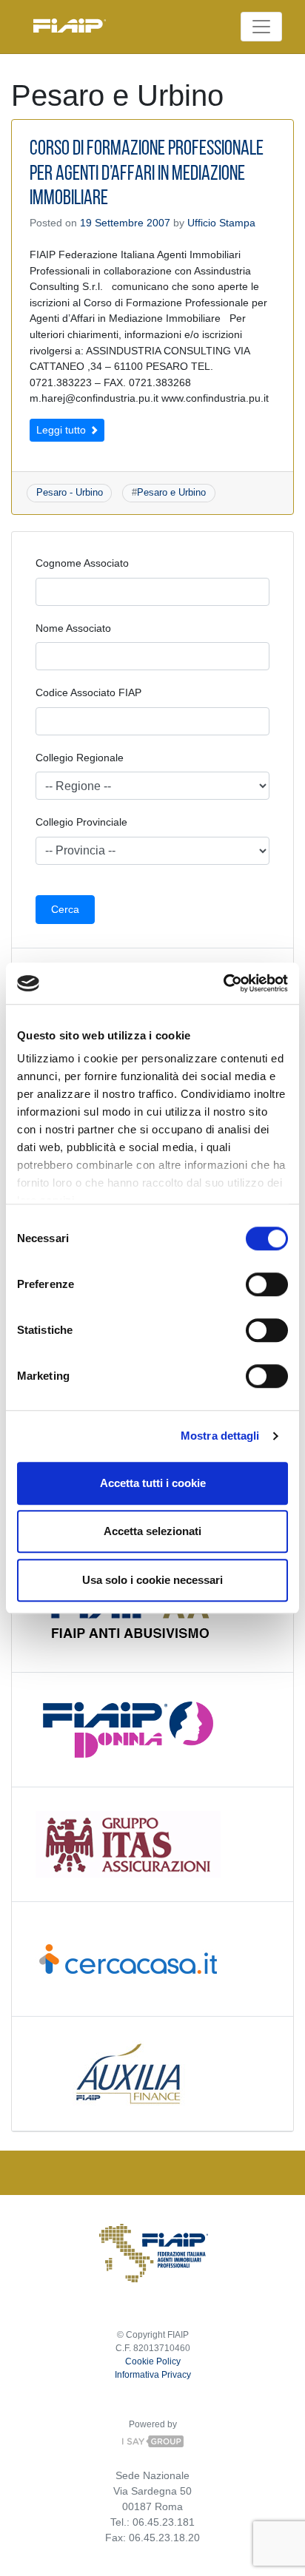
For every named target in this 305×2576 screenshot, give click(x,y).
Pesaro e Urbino (171, 492)
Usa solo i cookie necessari (152, 1580)
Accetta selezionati (152, 1531)
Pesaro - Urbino (70, 492)
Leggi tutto (63, 430)
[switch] (267, 1284)
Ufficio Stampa (221, 223)
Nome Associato (73, 628)
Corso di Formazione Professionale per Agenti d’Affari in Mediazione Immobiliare (147, 174)
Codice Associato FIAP (88, 692)
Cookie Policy (153, 2361)
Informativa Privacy (153, 2375)
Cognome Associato (82, 563)
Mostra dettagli (220, 1436)
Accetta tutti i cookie (153, 1483)
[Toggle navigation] (261, 27)
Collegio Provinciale (81, 822)
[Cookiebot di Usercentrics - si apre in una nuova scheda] (223, 983)
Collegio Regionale (80, 758)
